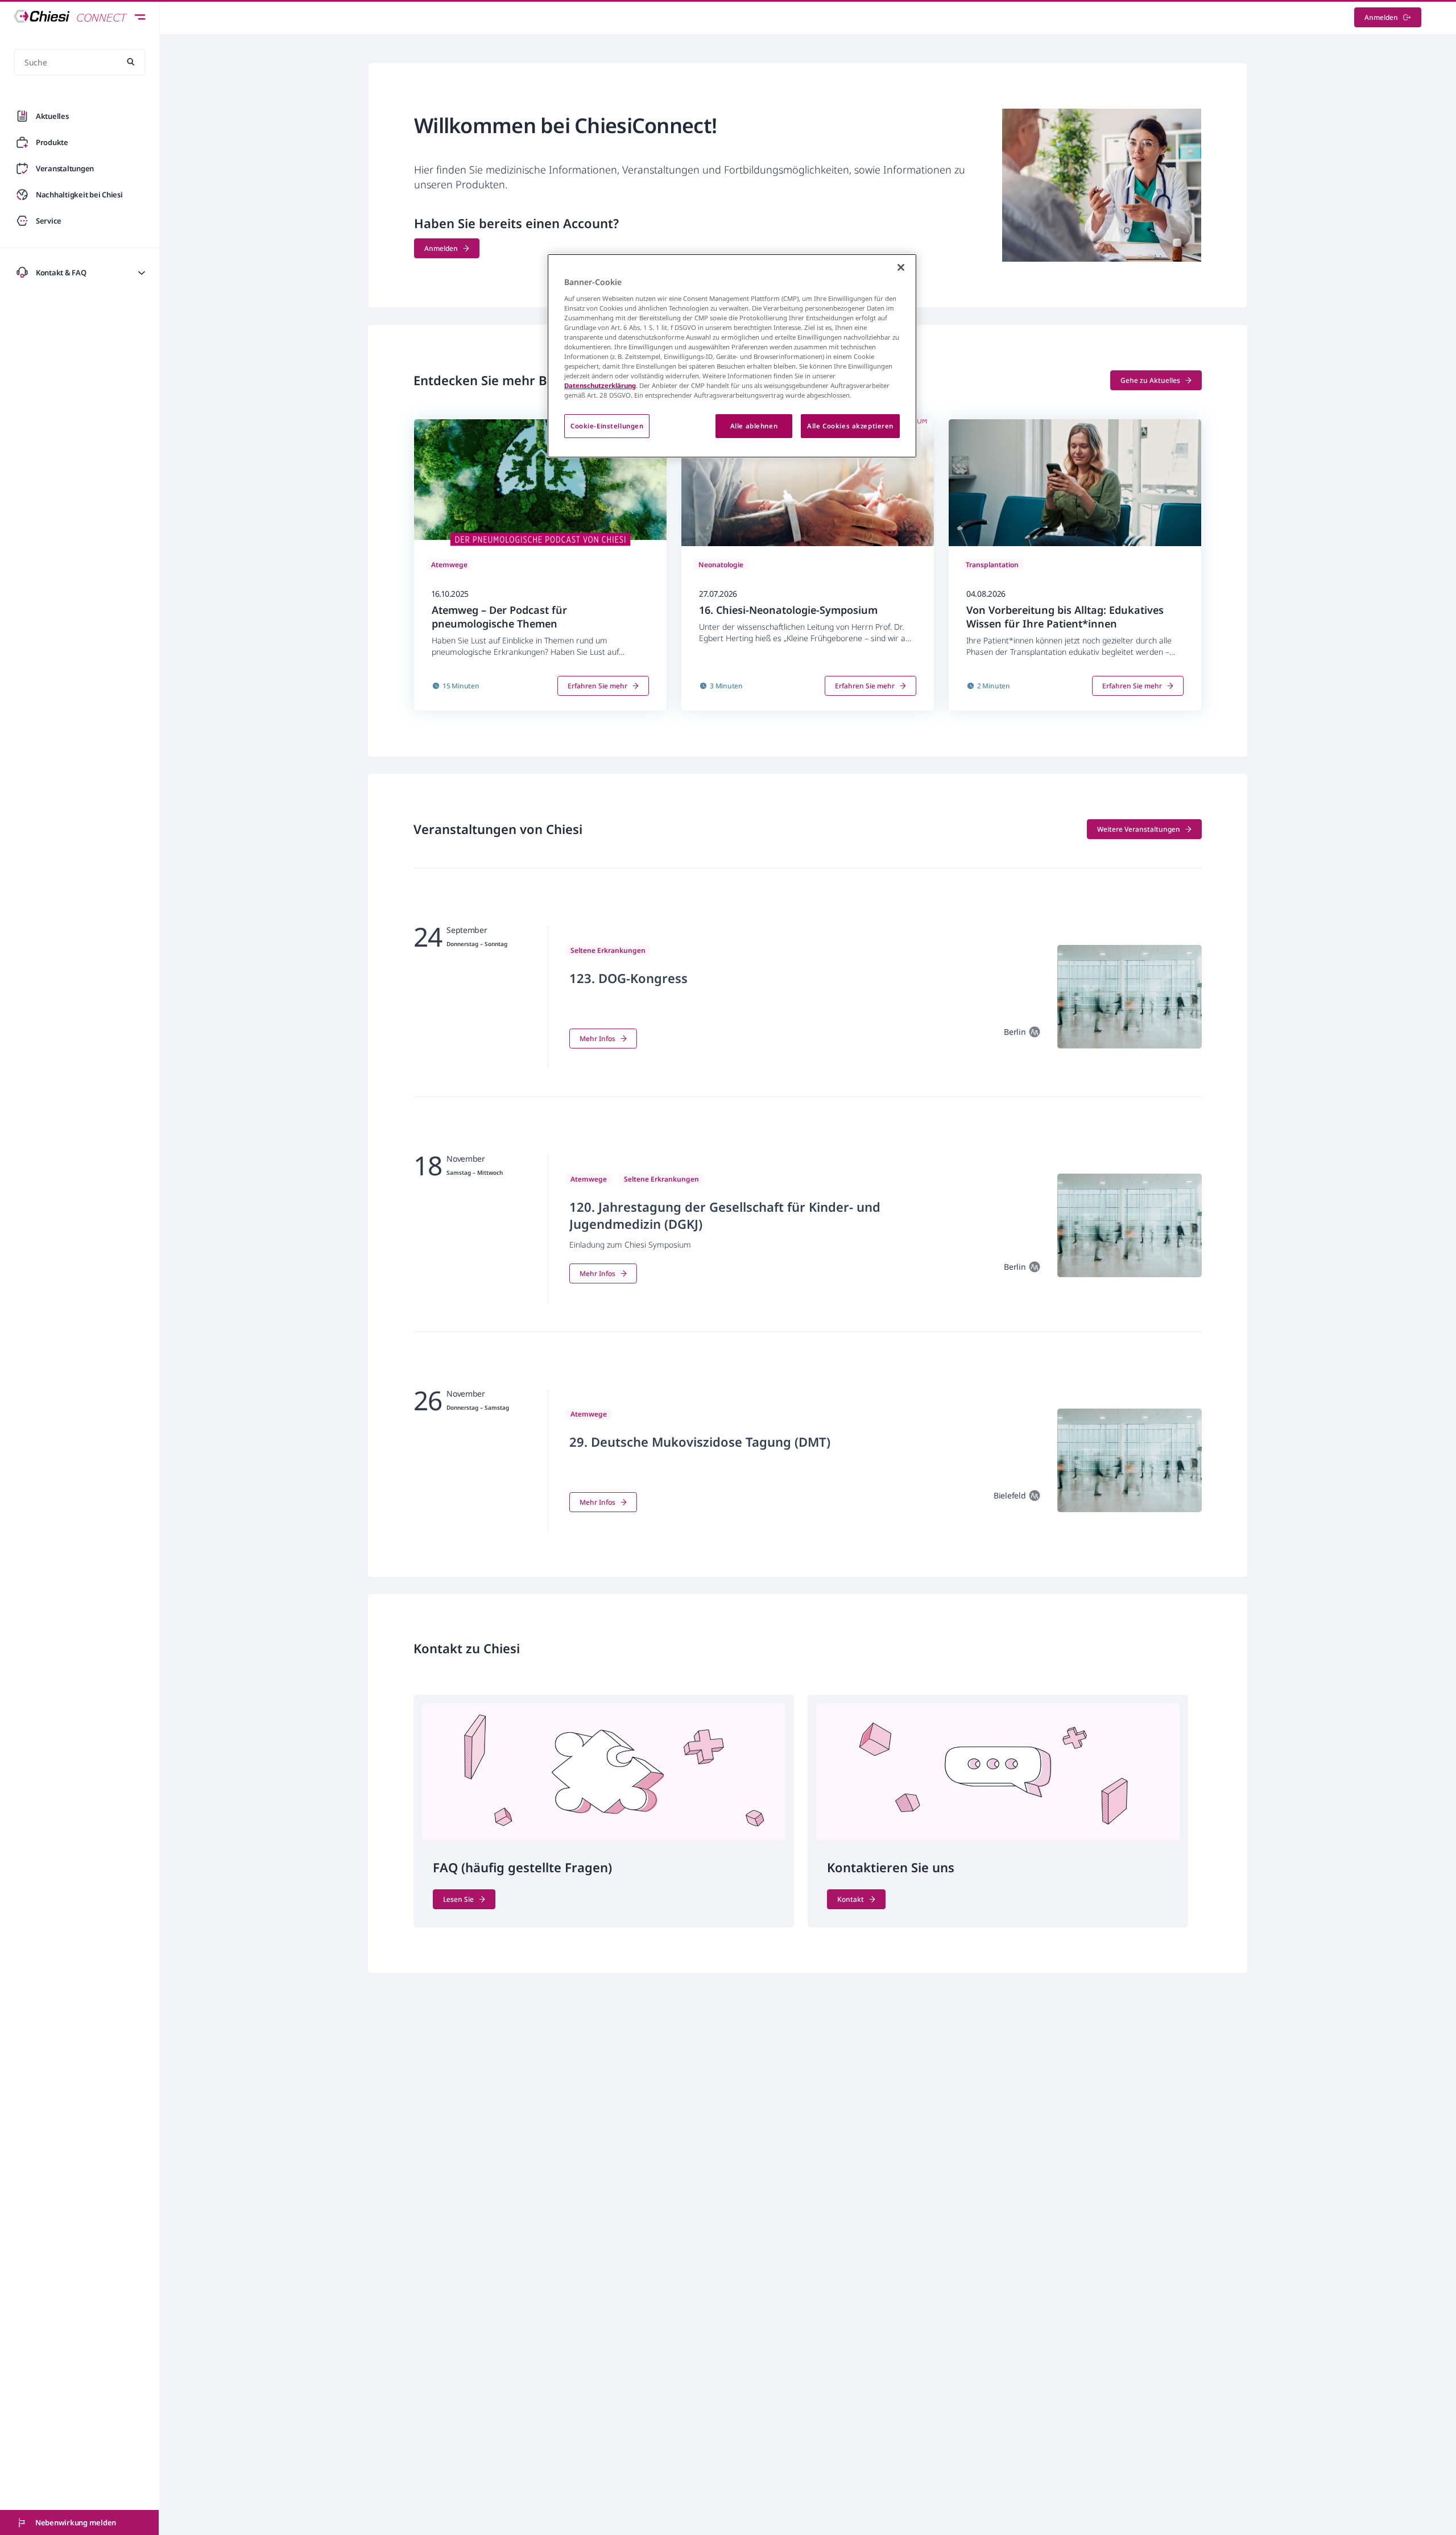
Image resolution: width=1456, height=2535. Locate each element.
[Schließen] (901, 267)
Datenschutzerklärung (600, 385)
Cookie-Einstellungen (607, 426)
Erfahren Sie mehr (597, 686)
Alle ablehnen (754, 426)
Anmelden (1381, 17)
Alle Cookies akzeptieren (850, 426)
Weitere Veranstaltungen (1139, 829)
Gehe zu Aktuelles (1150, 380)
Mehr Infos (597, 1039)
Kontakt (851, 1899)
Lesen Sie (458, 1899)
